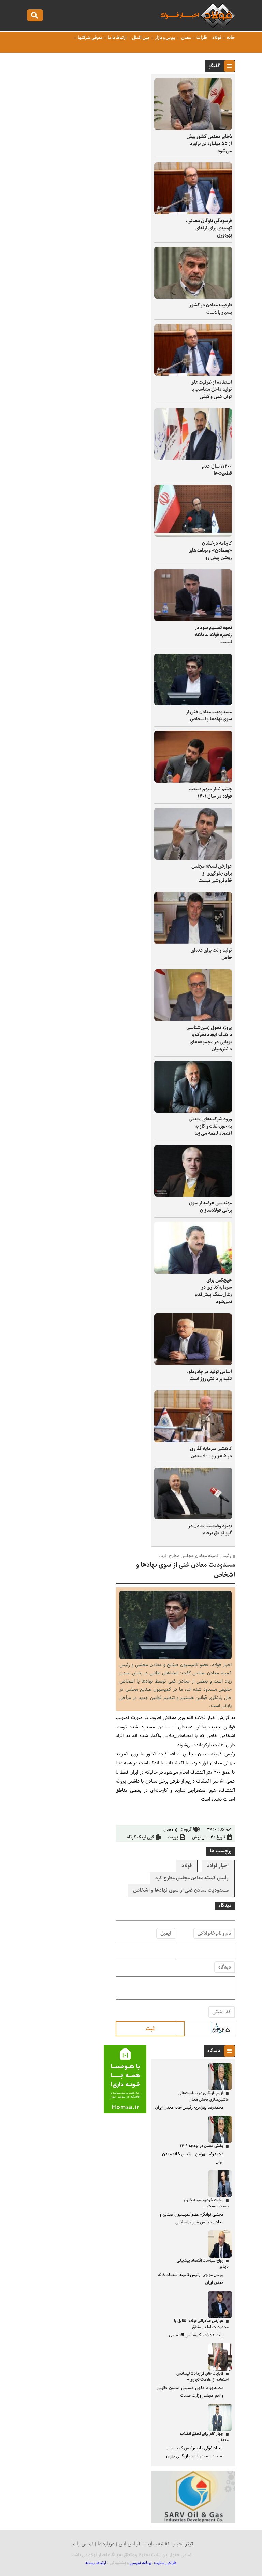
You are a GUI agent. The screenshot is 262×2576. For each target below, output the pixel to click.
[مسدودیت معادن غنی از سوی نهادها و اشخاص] (176, 1657)
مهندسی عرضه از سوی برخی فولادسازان (210, 1207)
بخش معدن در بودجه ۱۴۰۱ (202, 2146)
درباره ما (106, 2544)
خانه (230, 38)
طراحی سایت (165, 2563)
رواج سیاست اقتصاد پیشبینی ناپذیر (203, 2264)
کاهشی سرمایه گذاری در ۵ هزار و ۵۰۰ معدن (211, 1452)
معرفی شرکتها (90, 38)
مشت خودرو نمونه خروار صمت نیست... (206, 2203)
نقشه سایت (157, 2544)
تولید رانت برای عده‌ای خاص (211, 954)
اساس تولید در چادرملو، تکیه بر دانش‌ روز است (209, 1375)
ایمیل (166, 1933)
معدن (185, 38)
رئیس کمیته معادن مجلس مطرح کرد (192, 1878)
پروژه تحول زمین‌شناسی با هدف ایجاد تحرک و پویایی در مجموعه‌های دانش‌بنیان (209, 1038)
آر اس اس (129, 2544)
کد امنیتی (222, 2012)
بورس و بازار (165, 38)
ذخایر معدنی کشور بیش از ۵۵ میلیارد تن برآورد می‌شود (209, 144)
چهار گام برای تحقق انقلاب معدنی (204, 2437)
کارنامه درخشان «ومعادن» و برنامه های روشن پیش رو (210, 550)
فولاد (216, 38)
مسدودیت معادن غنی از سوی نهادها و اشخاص (209, 715)
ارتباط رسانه (96, 2563)
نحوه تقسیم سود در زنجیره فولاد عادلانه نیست (213, 635)
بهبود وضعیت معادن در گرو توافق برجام (210, 1529)
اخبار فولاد (218, 1866)
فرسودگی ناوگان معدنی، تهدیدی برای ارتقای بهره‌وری (209, 228)
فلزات (201, 38)
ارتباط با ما (117, 38)
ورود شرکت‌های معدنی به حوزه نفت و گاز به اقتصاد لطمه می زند (210, 1126)
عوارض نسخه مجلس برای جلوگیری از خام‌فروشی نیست (212, 873)
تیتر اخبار (183, 2544)
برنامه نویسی (141, 2563)
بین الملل (140, 38)
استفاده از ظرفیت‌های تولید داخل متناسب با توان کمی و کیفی (211, 389)
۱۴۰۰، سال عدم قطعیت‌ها (217, 470)
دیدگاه (225, 1967)
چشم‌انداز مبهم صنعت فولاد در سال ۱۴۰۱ (210, 793)
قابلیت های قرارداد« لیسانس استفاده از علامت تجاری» (202, 2377)
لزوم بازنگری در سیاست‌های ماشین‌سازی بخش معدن (203, 2096)
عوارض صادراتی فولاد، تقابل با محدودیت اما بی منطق (201, 2324)
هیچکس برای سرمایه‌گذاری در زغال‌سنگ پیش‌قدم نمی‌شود (213, 1291)
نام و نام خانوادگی (214, 1933)
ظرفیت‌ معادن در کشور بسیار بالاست (211, 309)
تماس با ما (82, 2544)
